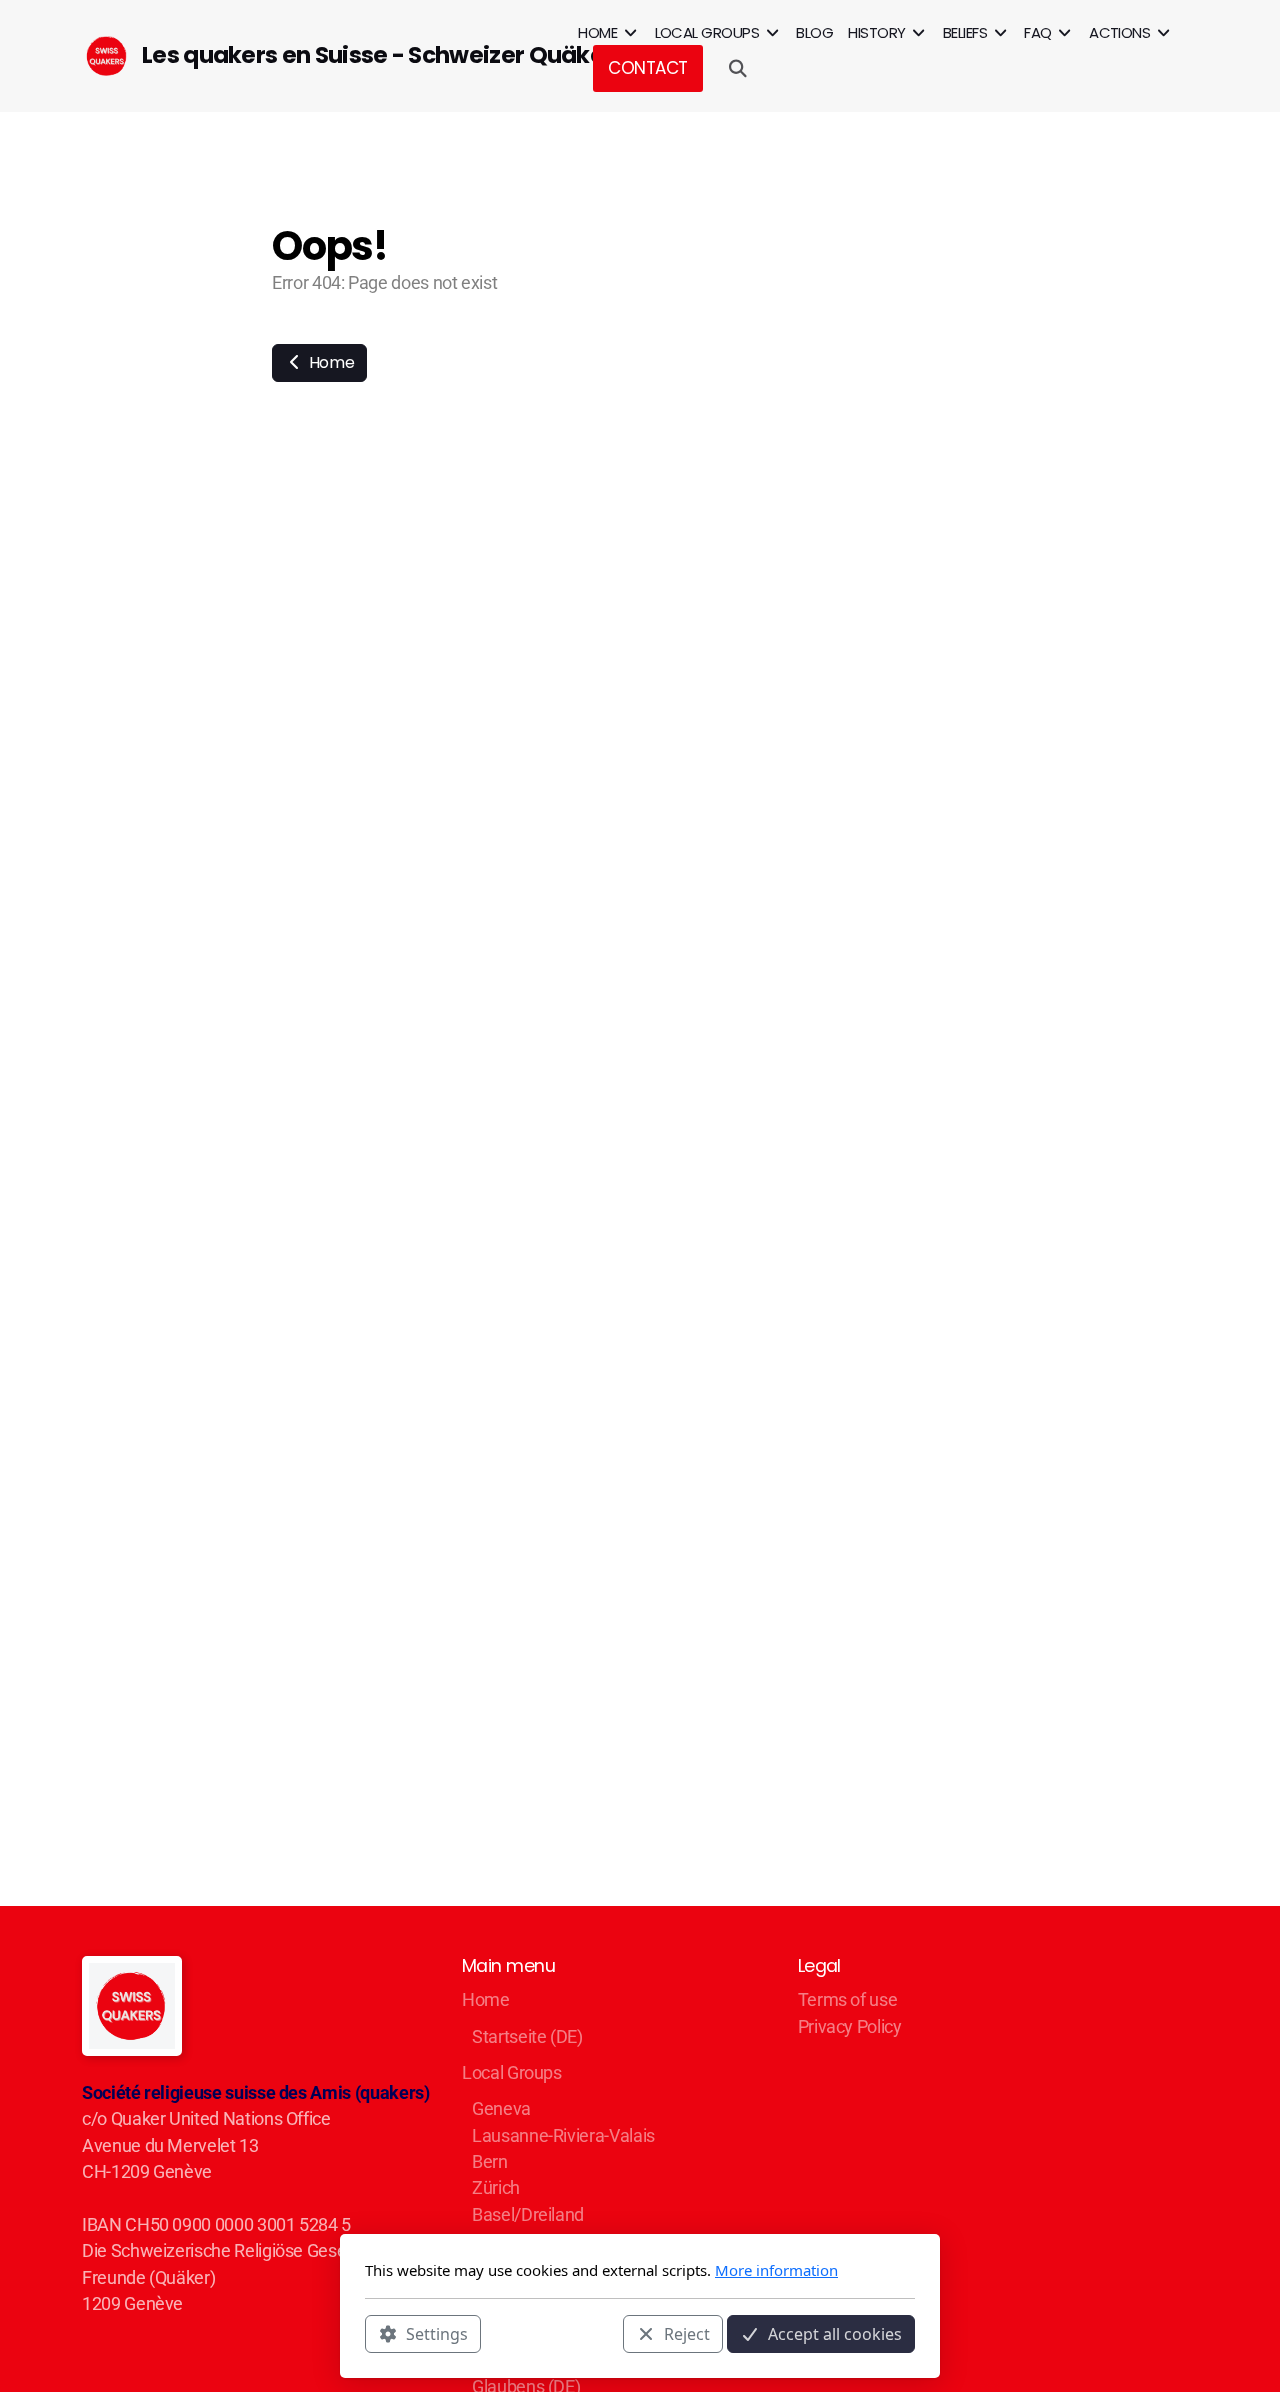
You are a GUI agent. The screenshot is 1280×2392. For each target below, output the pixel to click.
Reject (687, 2333)
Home (329, 362)
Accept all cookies (835, 2333)
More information (776, 2270)
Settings (437, 2333)
